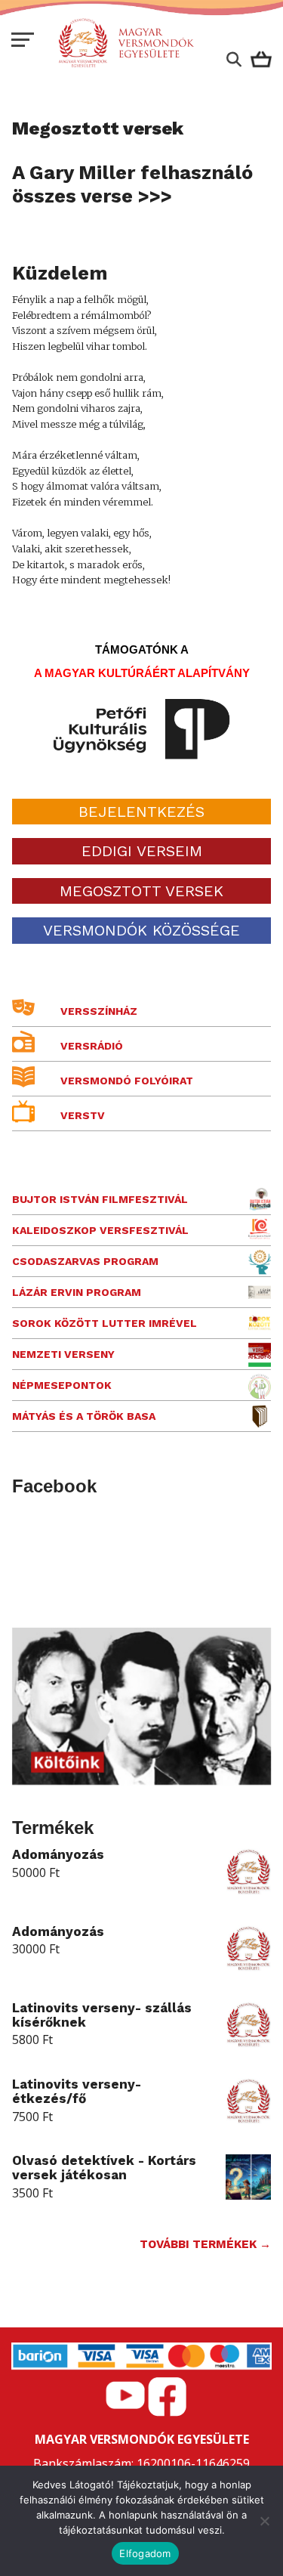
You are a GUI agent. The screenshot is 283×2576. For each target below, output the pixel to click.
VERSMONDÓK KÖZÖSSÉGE (141, 930)
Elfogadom (145, 2553)
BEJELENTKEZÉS (141, 812)
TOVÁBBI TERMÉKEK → (205, 2244)
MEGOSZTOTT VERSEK (141, 891)
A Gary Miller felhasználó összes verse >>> (132, 184)
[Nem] (264, 2521)
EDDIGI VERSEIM (142, 851)
